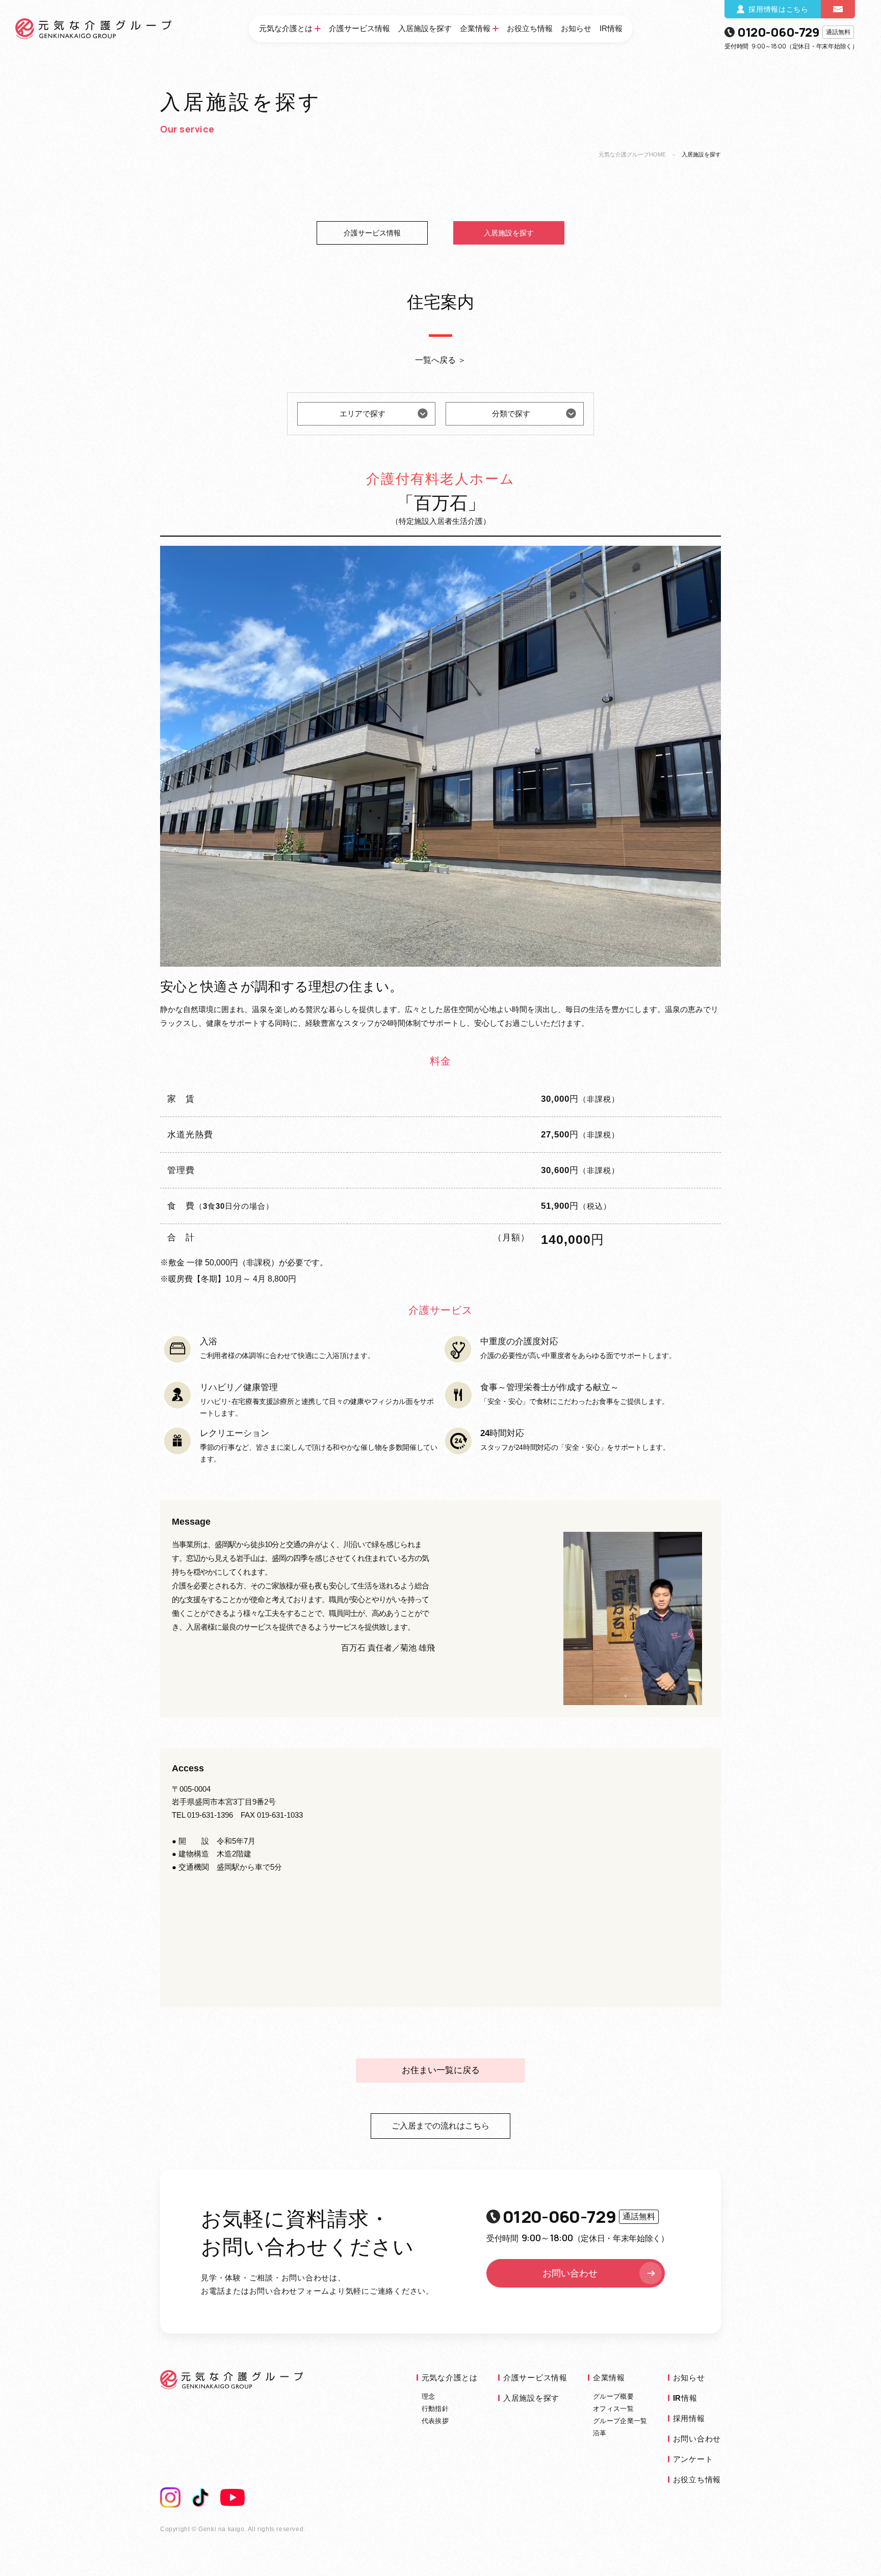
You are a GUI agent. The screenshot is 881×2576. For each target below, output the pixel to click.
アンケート (693, 2459)
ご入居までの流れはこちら (440, 2126)
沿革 (600, 2433)
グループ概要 (613, 2396)
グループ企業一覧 (620, 2421)
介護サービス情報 (359, 28)
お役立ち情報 (530, 28)
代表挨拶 (435, 2421)
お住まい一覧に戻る (441, 2070)
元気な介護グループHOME (632, 154)
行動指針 (435, 2409)
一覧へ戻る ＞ (440, 360)
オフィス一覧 (613, 2409)
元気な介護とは (286, 28)
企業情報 (475, 28)
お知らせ (576, 28)
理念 (429, 2396)
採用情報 (689, 2418)
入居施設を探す (425, 28)
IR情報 (611, 28)
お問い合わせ (570, 2273)
